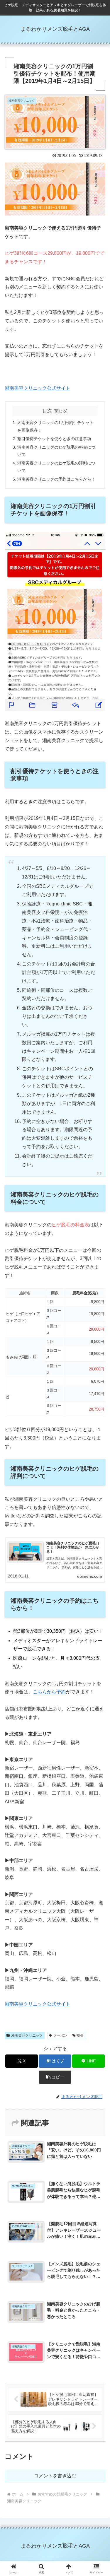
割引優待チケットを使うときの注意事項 (54, 439)
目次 (47, 411)
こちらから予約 (49, 1692)
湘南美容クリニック (27, 2035)
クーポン (60, 2035)
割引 (80, 2035)
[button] (55, 2077)
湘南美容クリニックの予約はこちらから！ (56, 479)
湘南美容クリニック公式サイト (38, 388)
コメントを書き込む (55, 2476)
